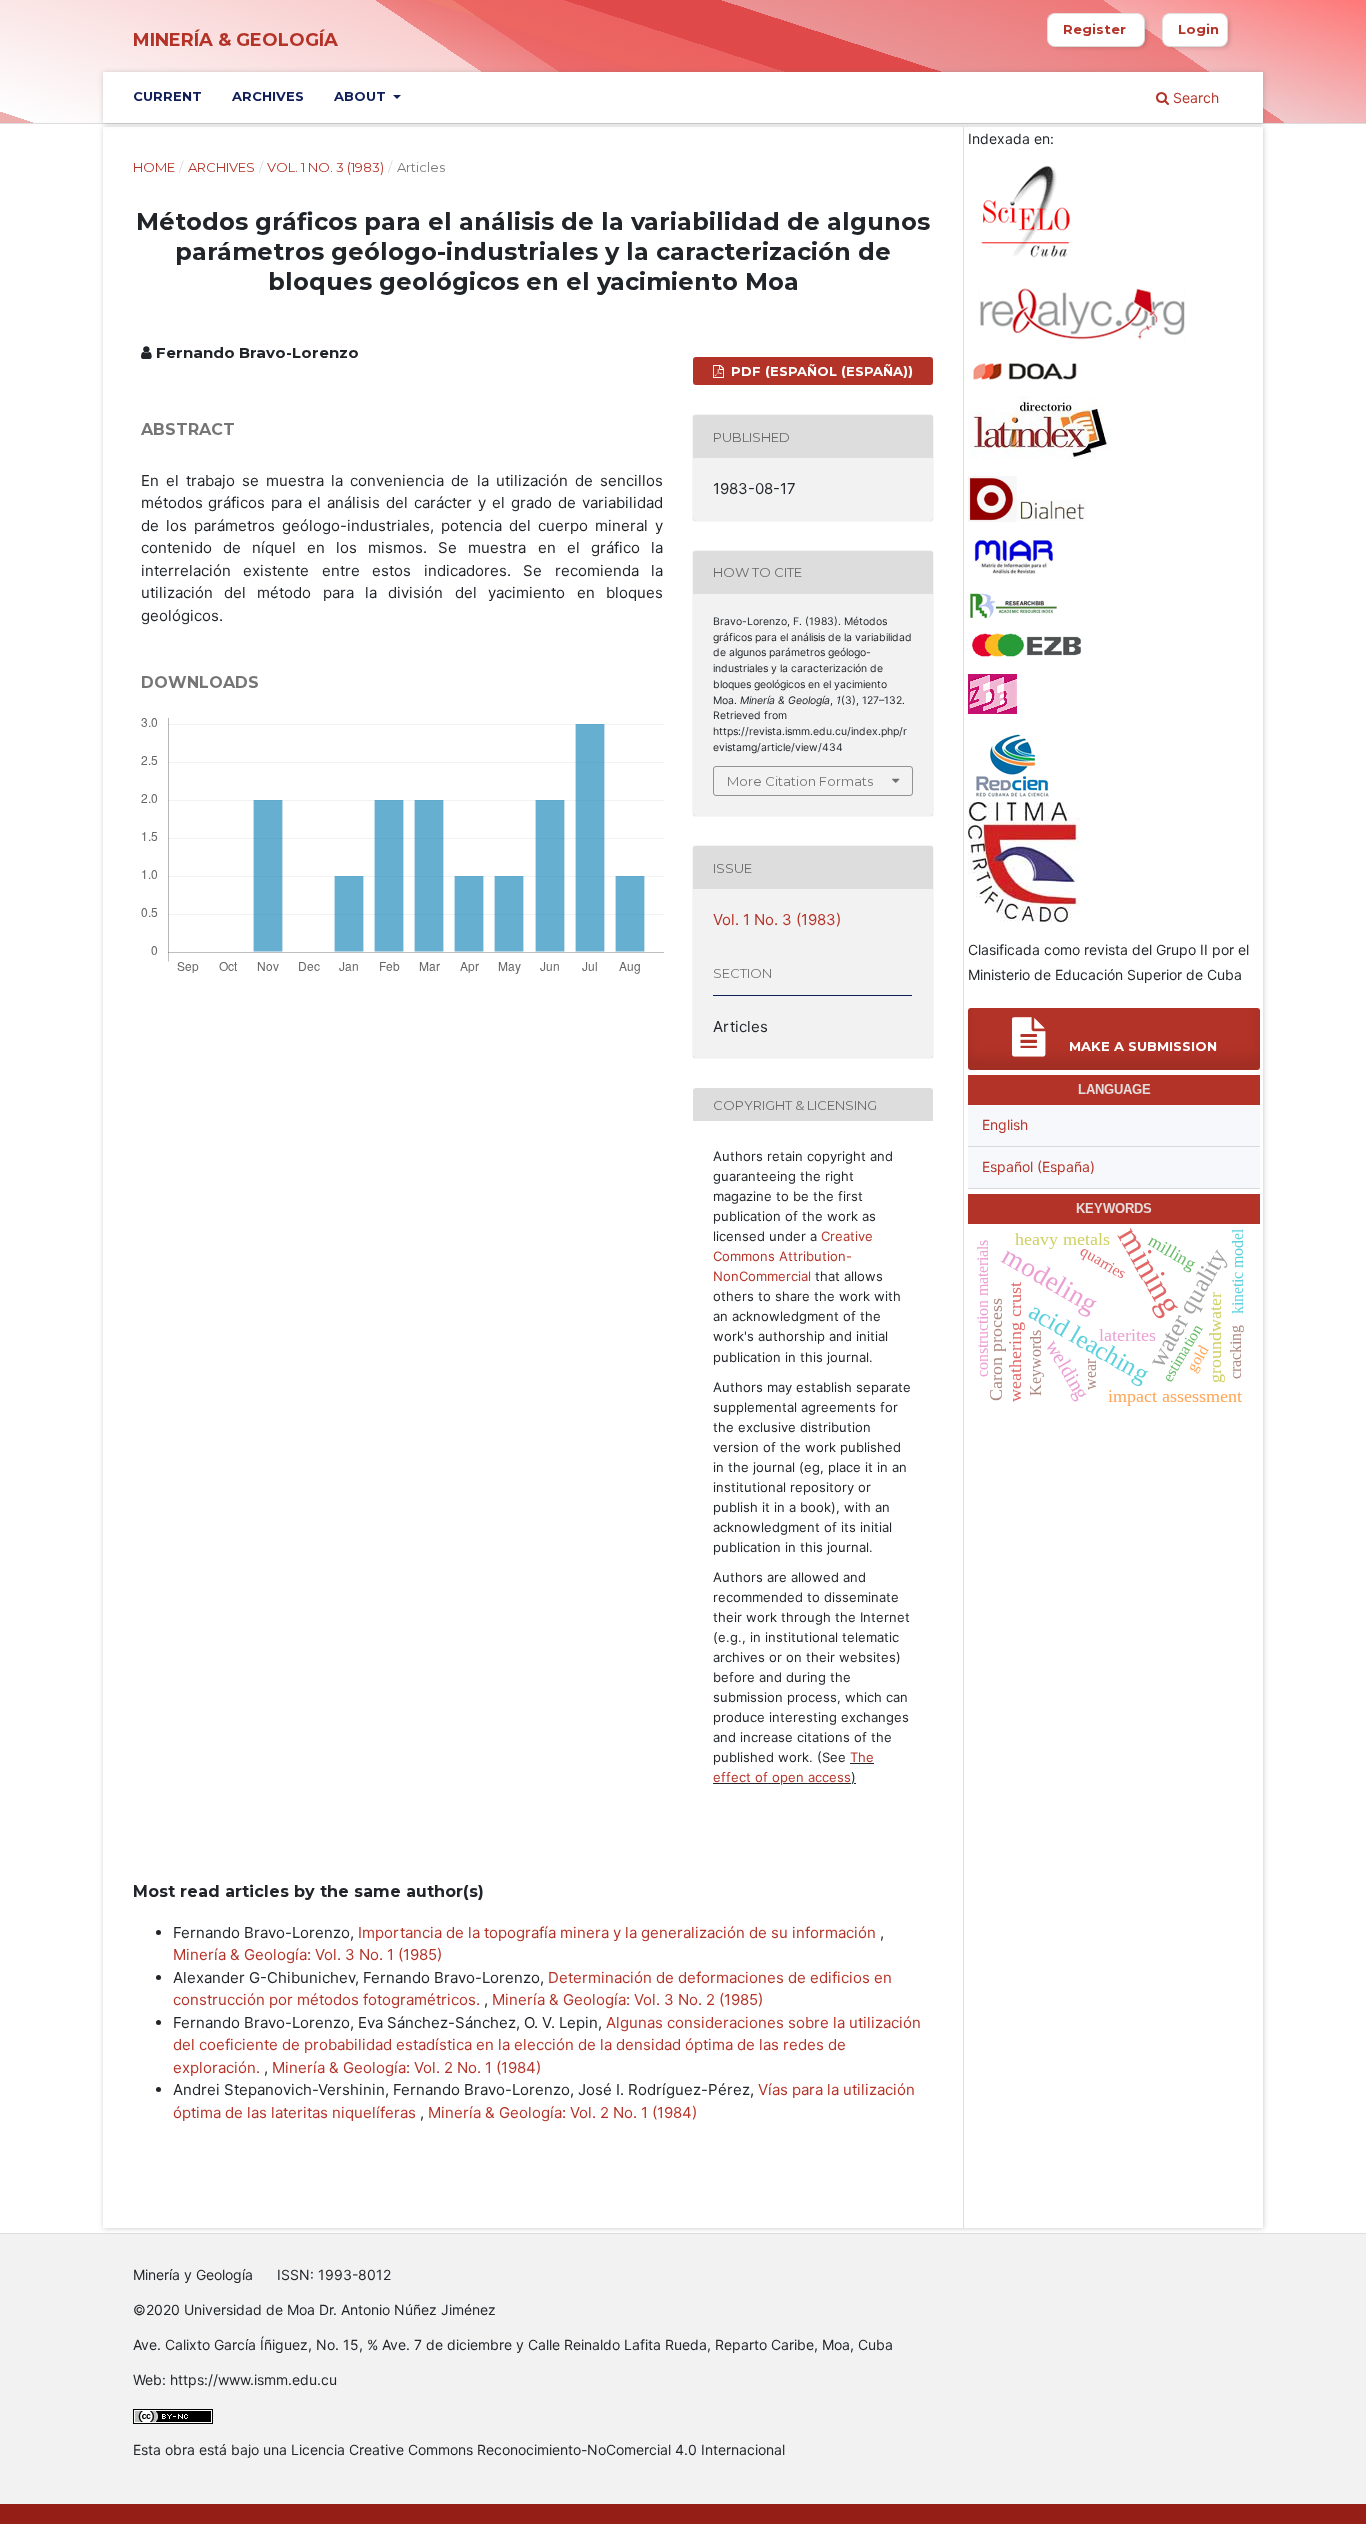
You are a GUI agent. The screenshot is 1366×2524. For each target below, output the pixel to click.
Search (1194, 97)
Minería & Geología (235, 40)
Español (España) (1038, 1166)
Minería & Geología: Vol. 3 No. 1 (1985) (307, 1954)
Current (167, 96)
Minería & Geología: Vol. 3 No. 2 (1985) (627, 1999)
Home (154, 167)
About (362, 96)
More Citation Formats (800, 781)
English (1005, 1124)
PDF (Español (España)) (820, 371)
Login (1198, 29)
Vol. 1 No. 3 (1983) (325, 167)
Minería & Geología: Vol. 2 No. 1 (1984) (406, 2067)
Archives (268, 96)
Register (1094, 29)
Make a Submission (1141, 1046)
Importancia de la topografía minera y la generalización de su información (619, 1932)
